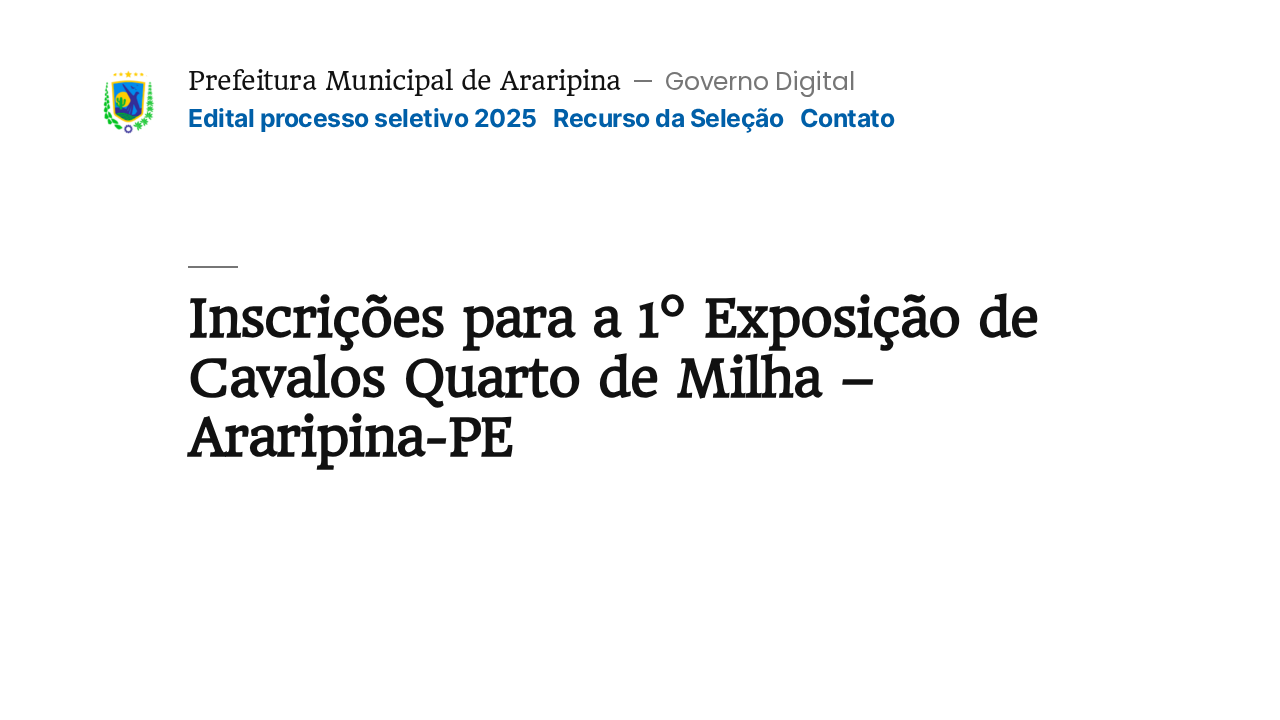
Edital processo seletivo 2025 (362, 118)
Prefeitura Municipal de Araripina (404, 80)
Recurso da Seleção (668, 118)
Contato (847, 118)
